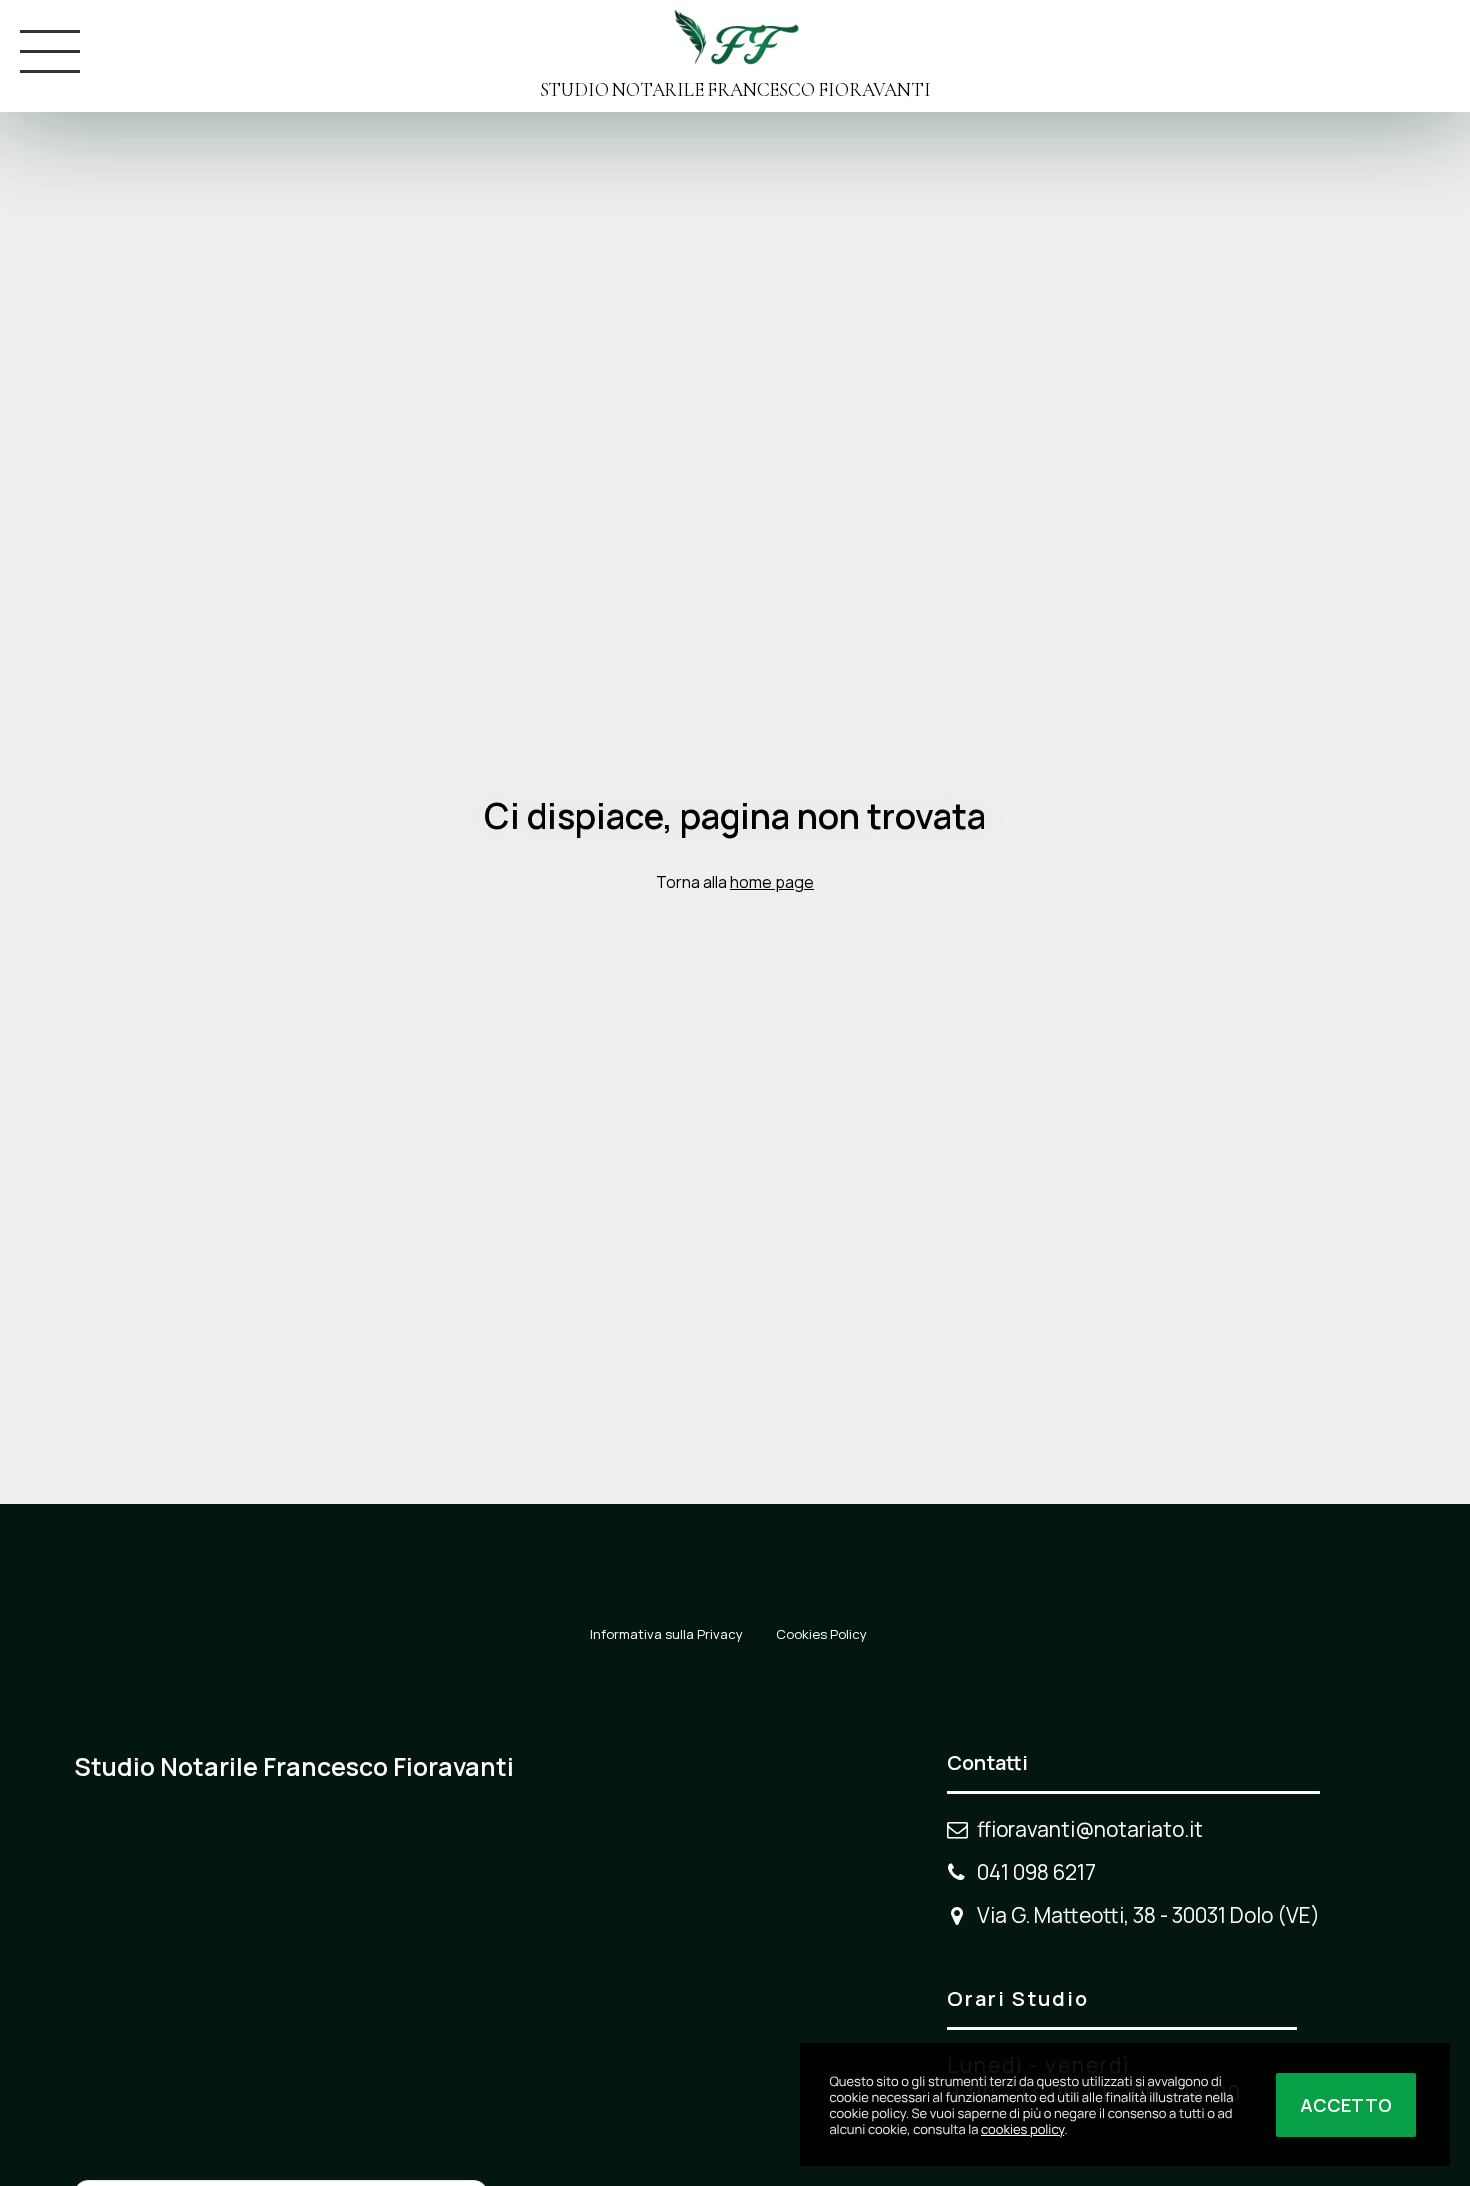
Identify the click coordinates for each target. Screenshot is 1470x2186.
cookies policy (1022, 2129)
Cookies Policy (821, 1634)
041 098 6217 (1036, 1872)
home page (772, 882)
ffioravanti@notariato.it (1090, 1829)
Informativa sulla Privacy (666, 1634)
